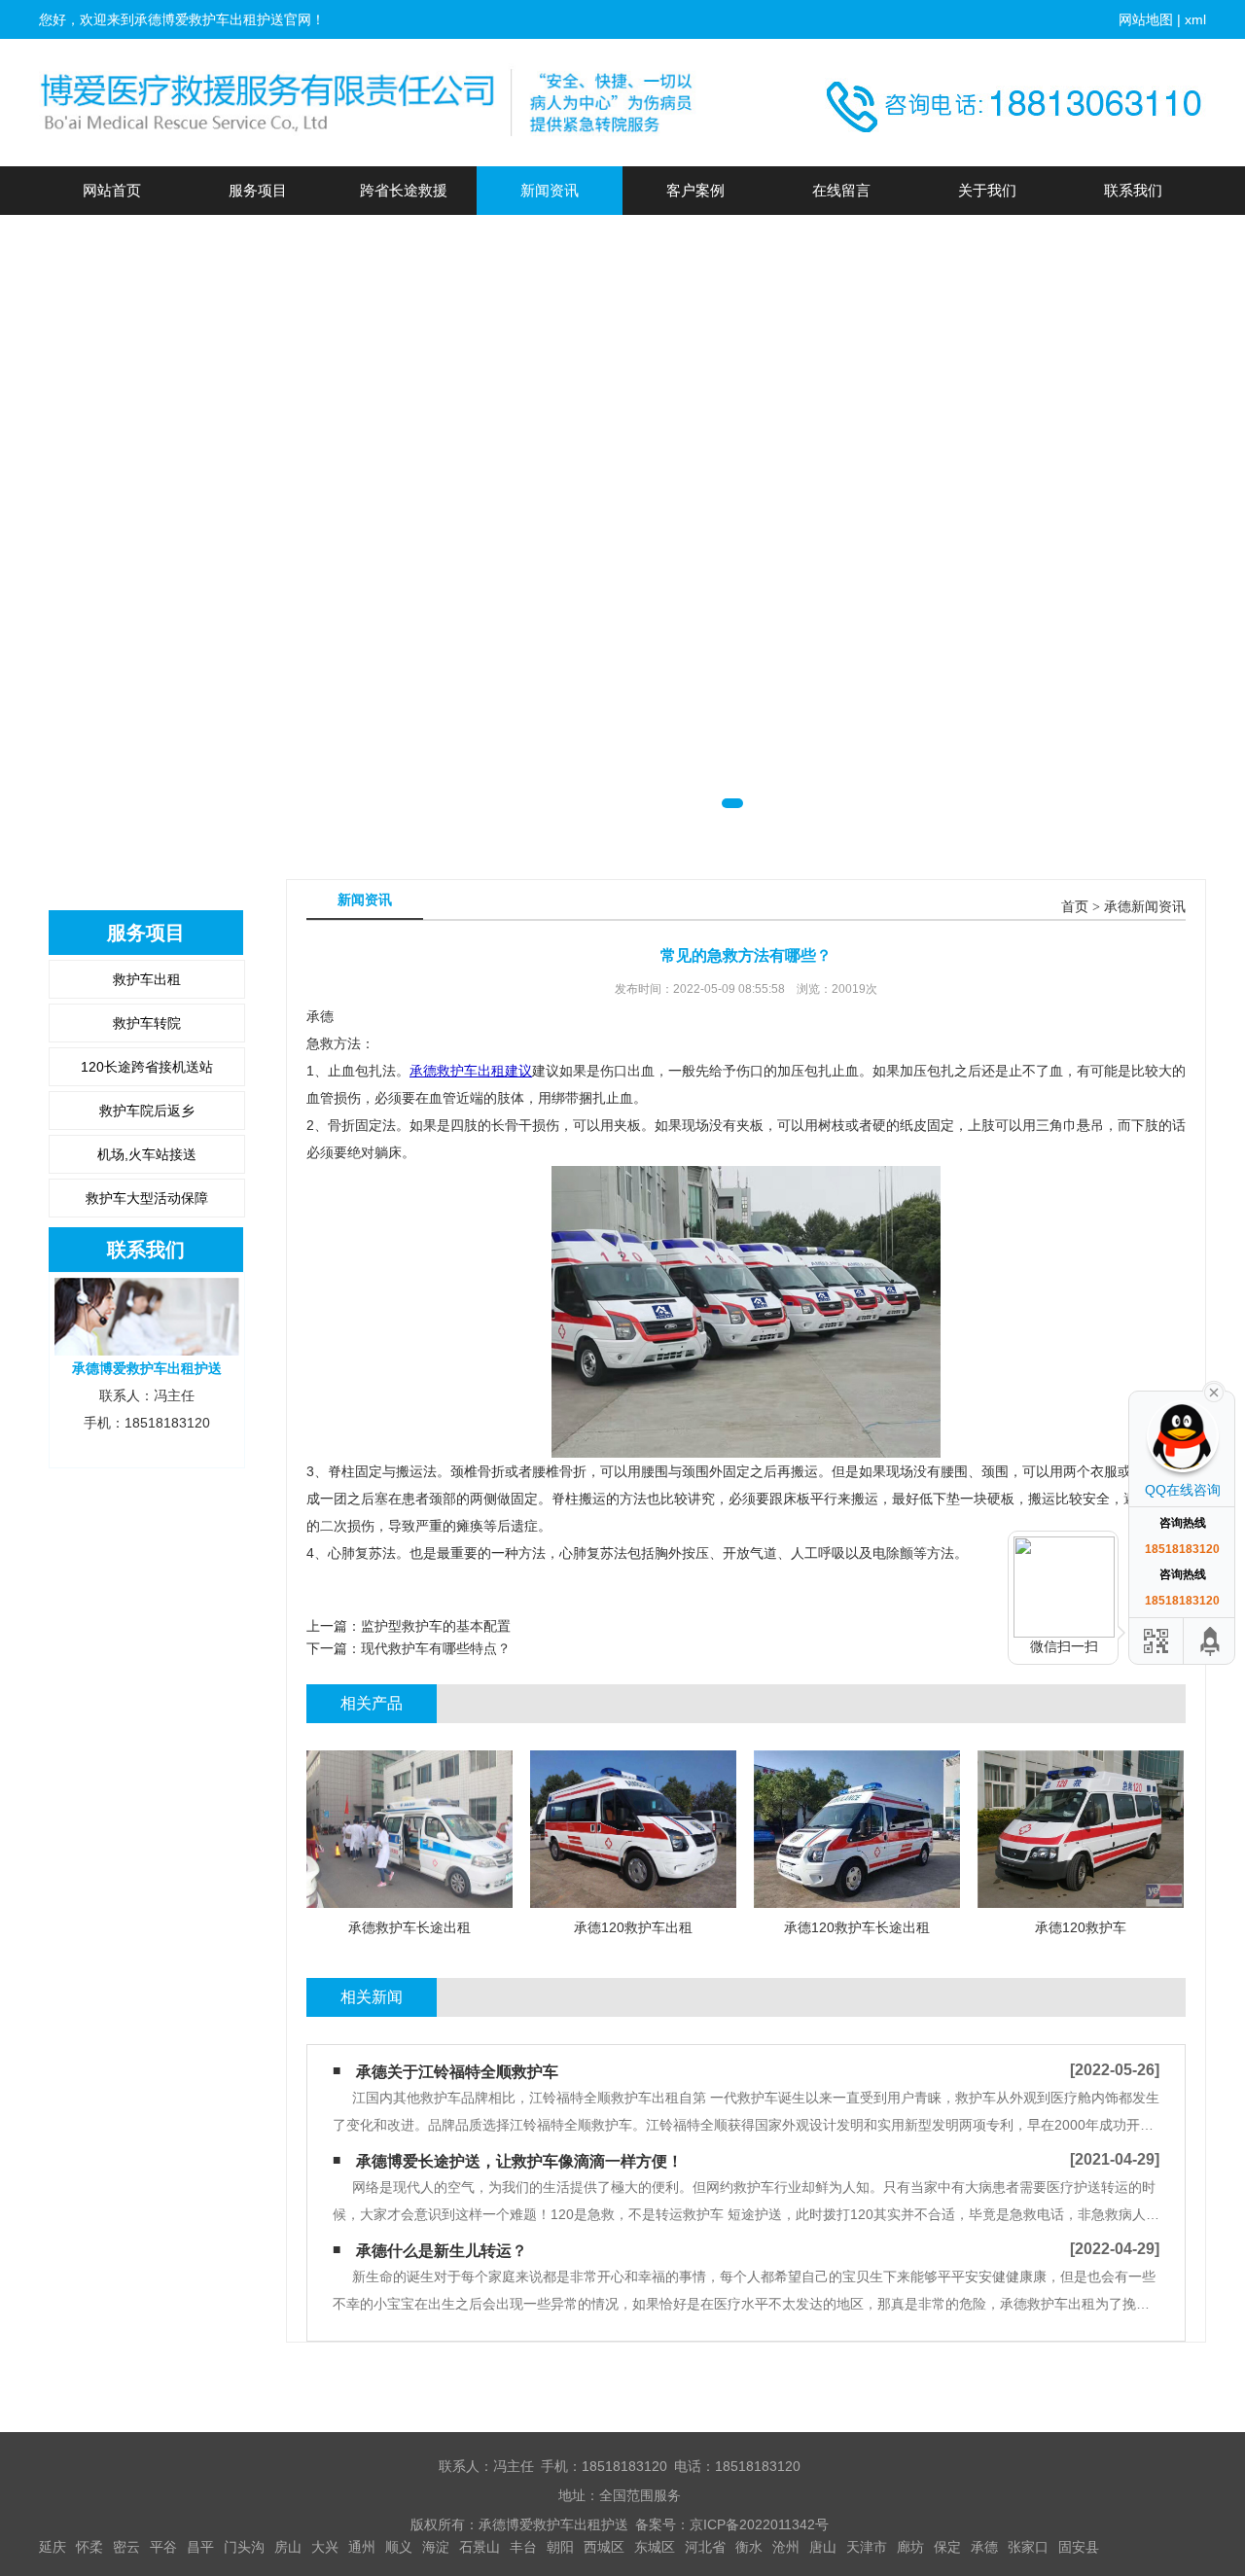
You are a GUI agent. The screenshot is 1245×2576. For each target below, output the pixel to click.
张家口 (1028, 2547)
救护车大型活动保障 (147, 1198)
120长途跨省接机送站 (147, 1067)
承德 (984, 2547)
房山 (288, 2547)
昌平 (200, 2547)
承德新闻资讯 (1145, 907)
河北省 (705, 2547)
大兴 (325, 2547)
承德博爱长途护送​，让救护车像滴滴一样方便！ (519, 2161)
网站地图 (1146, 19)
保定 (947, 2547)
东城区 (655, 2547)
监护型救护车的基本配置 (436, 1626)
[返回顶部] (1211, 1641)
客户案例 (695, 190)
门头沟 (244, 2547)
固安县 (1079, 2547)
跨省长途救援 (404, 190)
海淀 (436, 2547)
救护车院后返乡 (147, 1111)
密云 (126, 2547)
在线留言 (841, 190)
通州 (362, 2547)
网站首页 (112, 190)
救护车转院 (147, 1023)
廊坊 (910, 2547)
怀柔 (89, 2547)
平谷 (163, 2547)
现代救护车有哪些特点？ (436, 1648)
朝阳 (560, 2547)
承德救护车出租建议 (471, 1071)
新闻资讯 (550, 190)
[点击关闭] (1214, 1391)
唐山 (823, 2547)
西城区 (604, 2547)
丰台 (523, 2547)
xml (1195, 19)
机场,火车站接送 (147, 1154)
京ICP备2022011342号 (759, 2524)
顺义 (399, 2547)
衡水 (749, 2547)
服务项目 (258, 190)
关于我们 (987, 190)
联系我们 (1133, 190)
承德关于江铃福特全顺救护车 (457, 2072)
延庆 (53, 2547)
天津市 (867, 2547)
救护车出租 (147, 979)
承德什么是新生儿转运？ (442, 2251)
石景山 (480, 2547)
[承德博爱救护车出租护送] (370, 103)
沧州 (786, 2547)
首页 (1075, 907)
